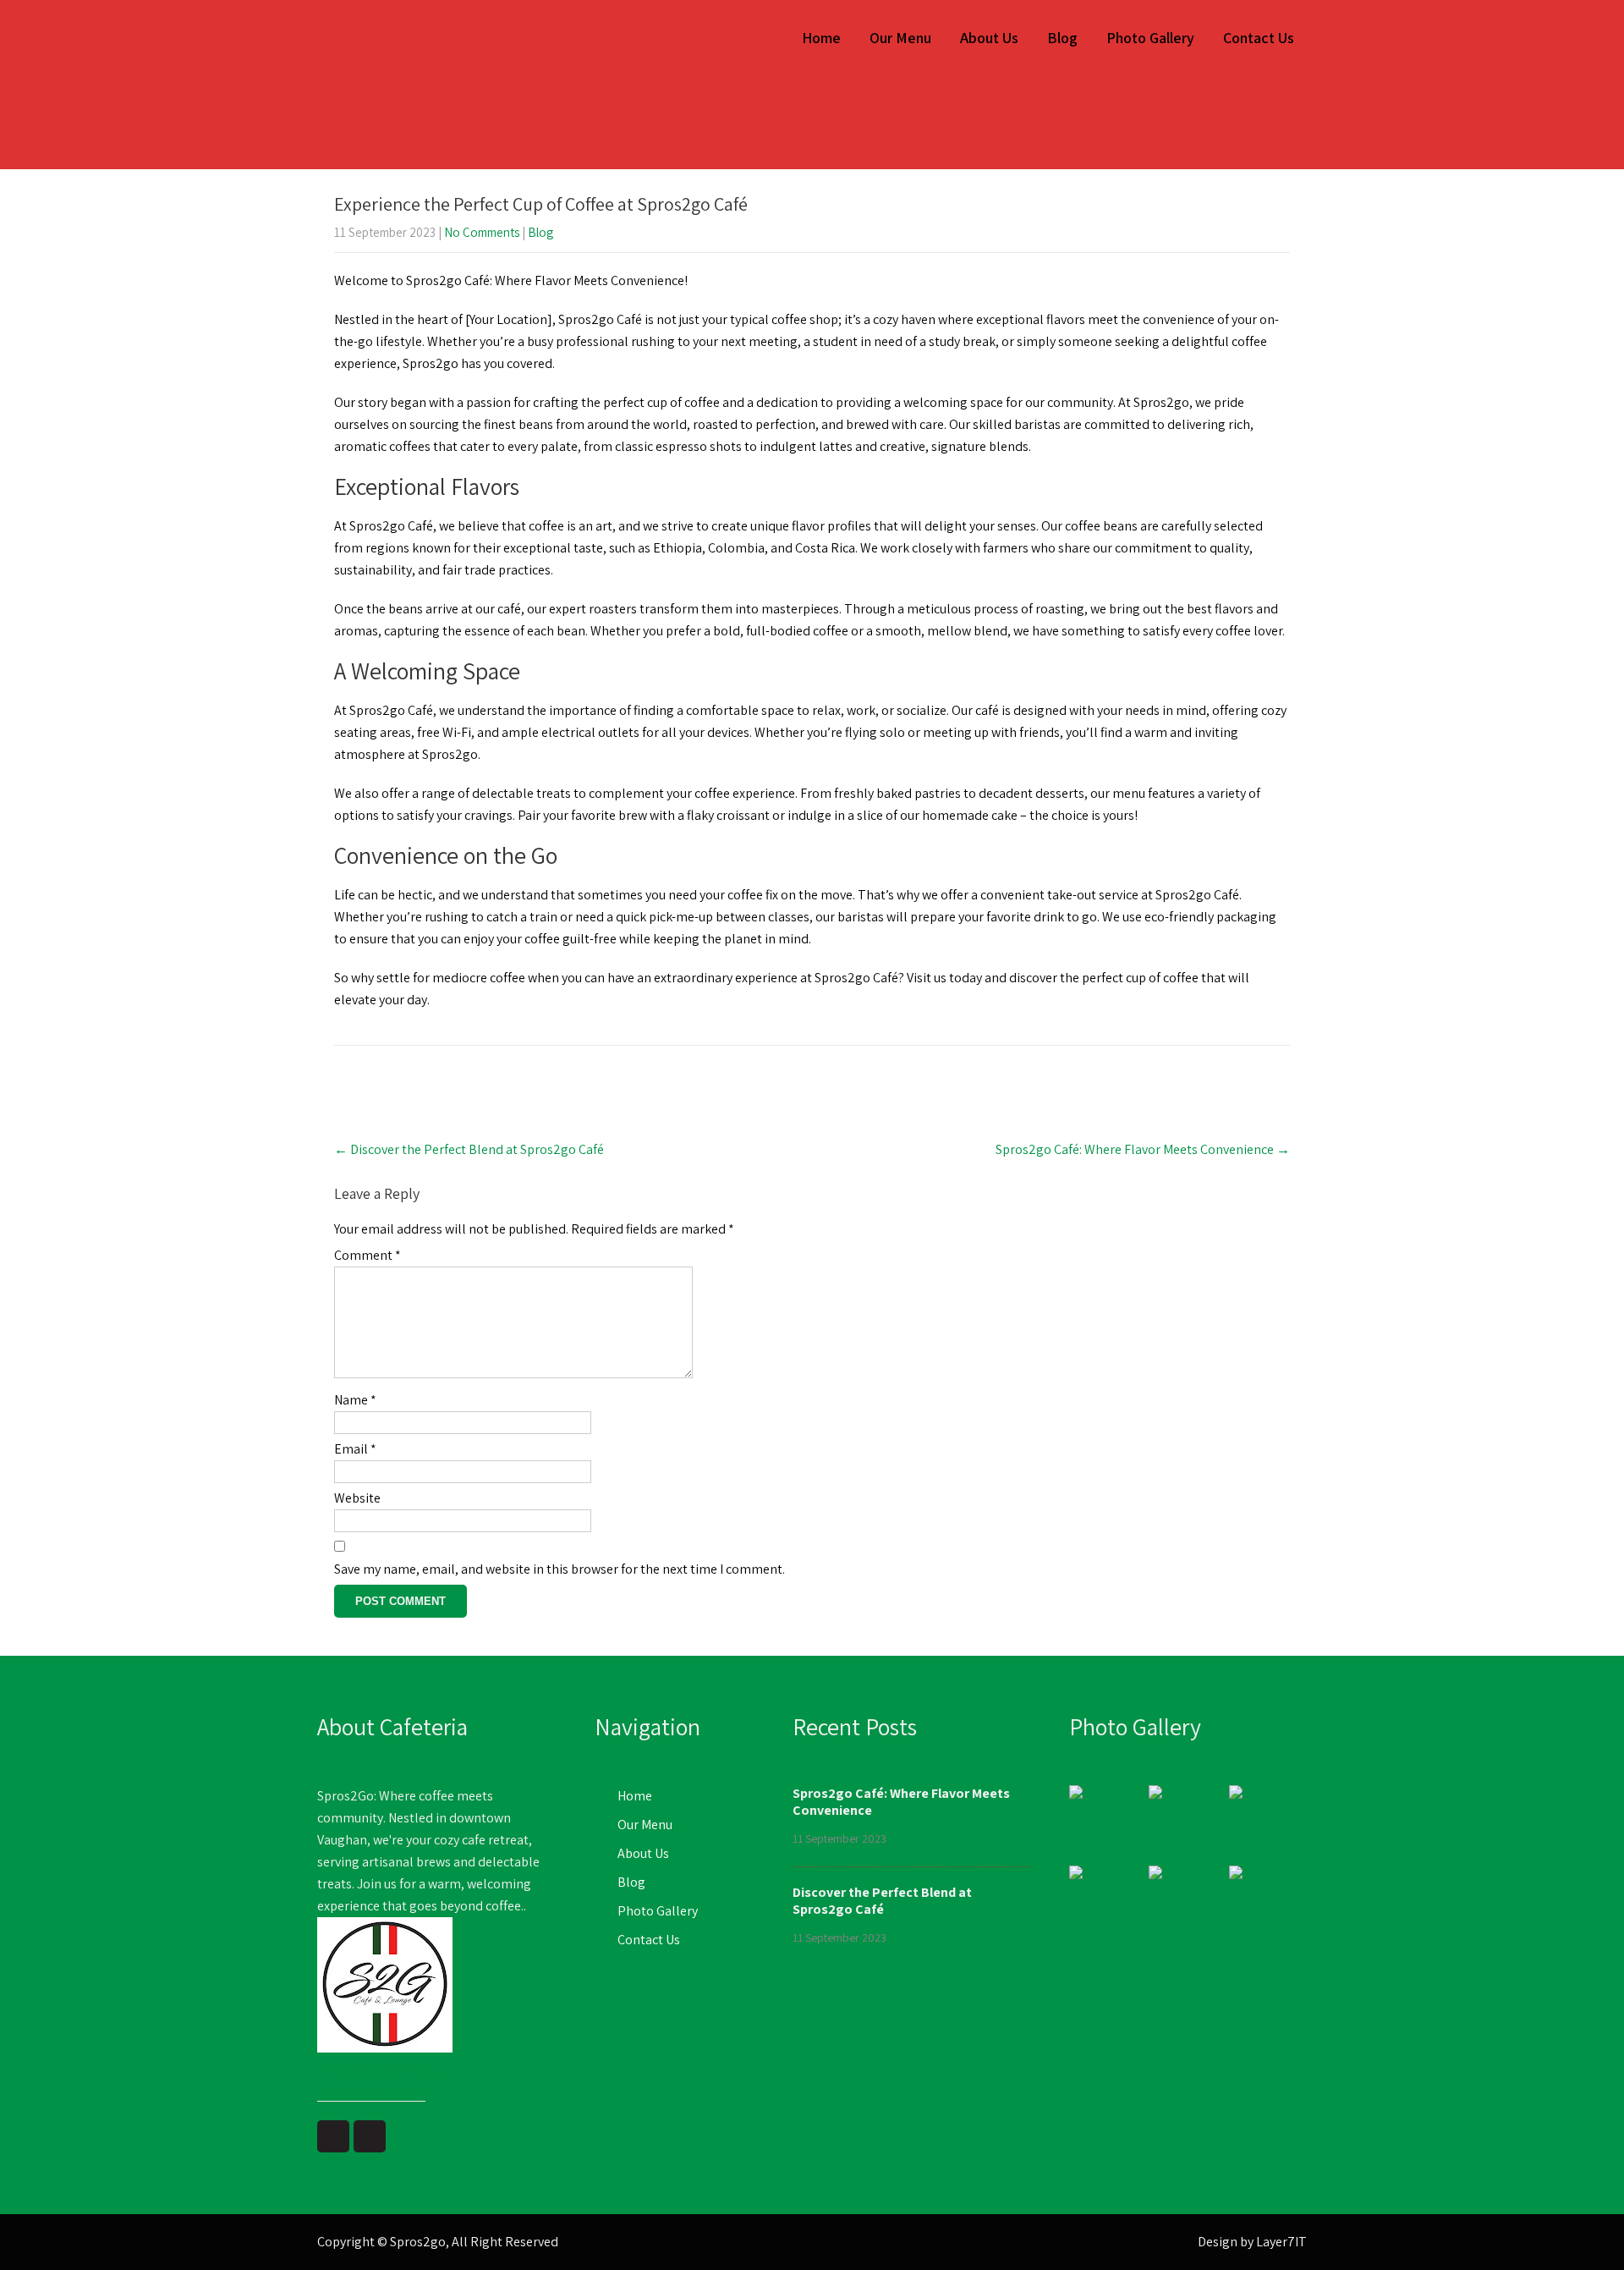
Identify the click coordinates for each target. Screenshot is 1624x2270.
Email (355, 1449)
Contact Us (1259, 38)
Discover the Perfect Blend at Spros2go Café (469, 1149)
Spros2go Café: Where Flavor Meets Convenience (1143, 1149)
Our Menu (900, 38)
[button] (436, 2010)
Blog (1062, 38)
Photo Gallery (1150, 38)
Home (821, 38)
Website (357, 1498)
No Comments (482, 232)
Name (355, 1400)
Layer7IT (1281, 2242)
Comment (368, 1255)
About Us (989, 38)
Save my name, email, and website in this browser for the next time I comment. (560, 1569)
